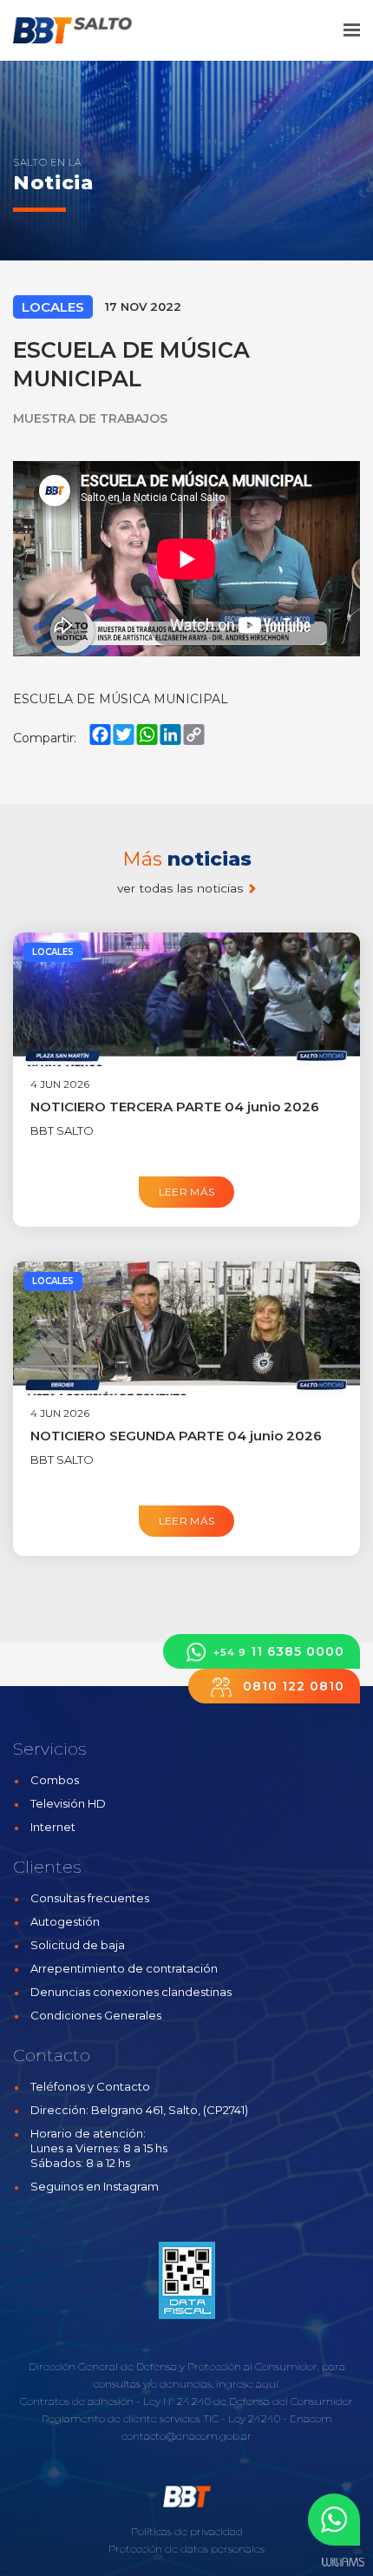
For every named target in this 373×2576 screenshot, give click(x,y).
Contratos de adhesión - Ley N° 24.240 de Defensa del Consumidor (186, 2401)
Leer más (187, 1192)
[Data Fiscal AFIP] (187, 2281)
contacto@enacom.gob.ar (186, 2436)
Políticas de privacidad (187, 2531)
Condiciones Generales (96, 2015)
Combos (55, 1780)
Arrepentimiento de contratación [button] (124, 1968)
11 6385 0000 (279, 1651)
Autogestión (65, 1921)
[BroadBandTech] (85, 30)
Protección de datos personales (186, 2549)
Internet (53, 1827)
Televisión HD (68, 1803)
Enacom (311, 2418)
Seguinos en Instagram (95, 2186)
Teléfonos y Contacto (90, 2086)
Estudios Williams (343, 2563)
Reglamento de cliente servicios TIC (130, 2418)
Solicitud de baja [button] (78, 1945)
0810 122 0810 (291, 1686)
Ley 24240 (254, 2418)
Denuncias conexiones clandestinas (131, 1992)
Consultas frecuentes (90, 1898)
